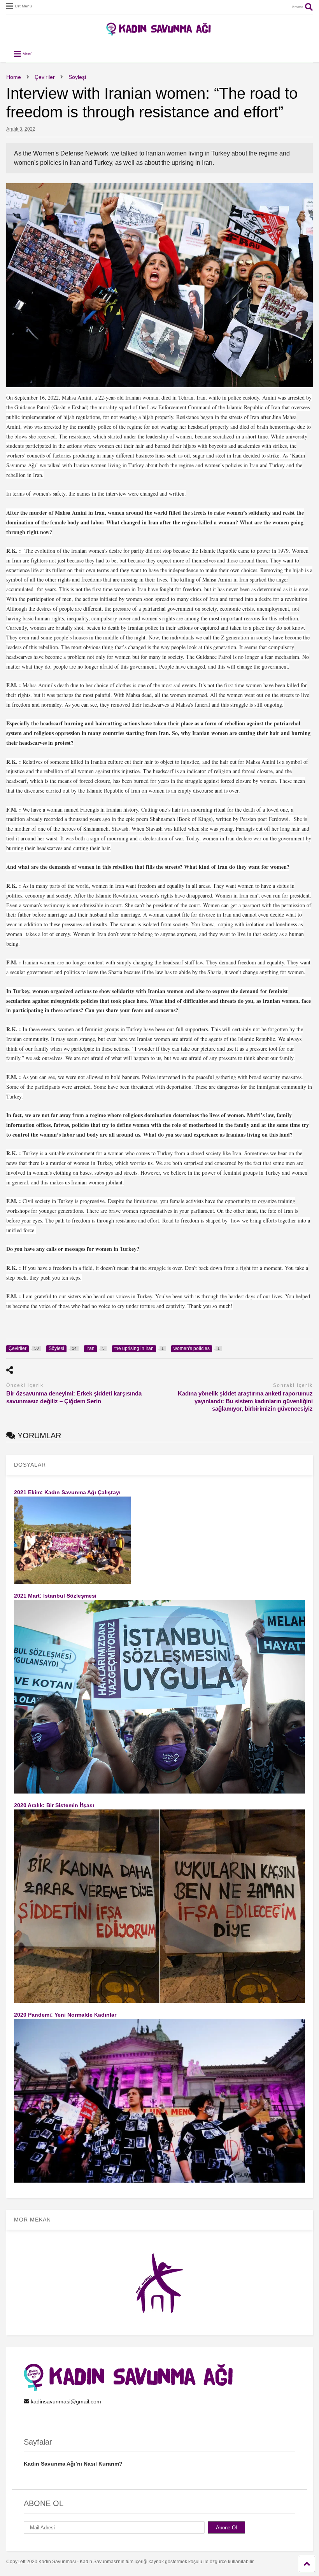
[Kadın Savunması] (159, 32)
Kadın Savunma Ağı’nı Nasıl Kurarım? (73, 2464)
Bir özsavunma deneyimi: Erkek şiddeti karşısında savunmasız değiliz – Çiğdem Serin (74, 1397)
